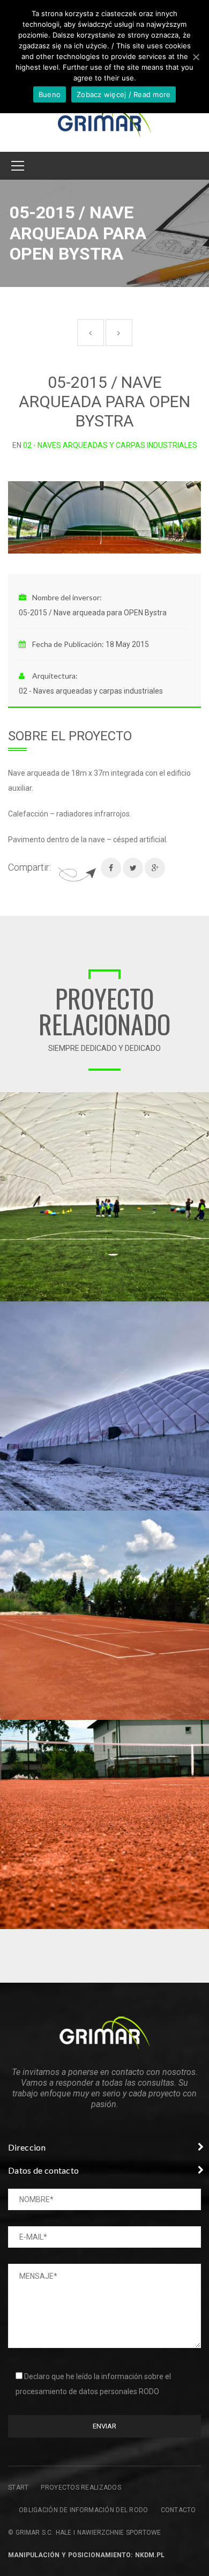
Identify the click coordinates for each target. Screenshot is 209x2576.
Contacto (178, 2510)
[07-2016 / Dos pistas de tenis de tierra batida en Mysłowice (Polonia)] (201, 1728)
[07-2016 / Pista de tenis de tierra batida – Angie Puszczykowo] (201, 1519)
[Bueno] (196, 57)
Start (18, 2487)
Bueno (50, 94)
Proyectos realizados (81, 2487)
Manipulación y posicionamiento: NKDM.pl (86, 2555)
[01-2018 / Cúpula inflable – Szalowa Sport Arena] (201, 1309)
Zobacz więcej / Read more (124, 94)
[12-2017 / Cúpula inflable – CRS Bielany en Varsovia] (201, 1100)
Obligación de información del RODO (84, 2510)
